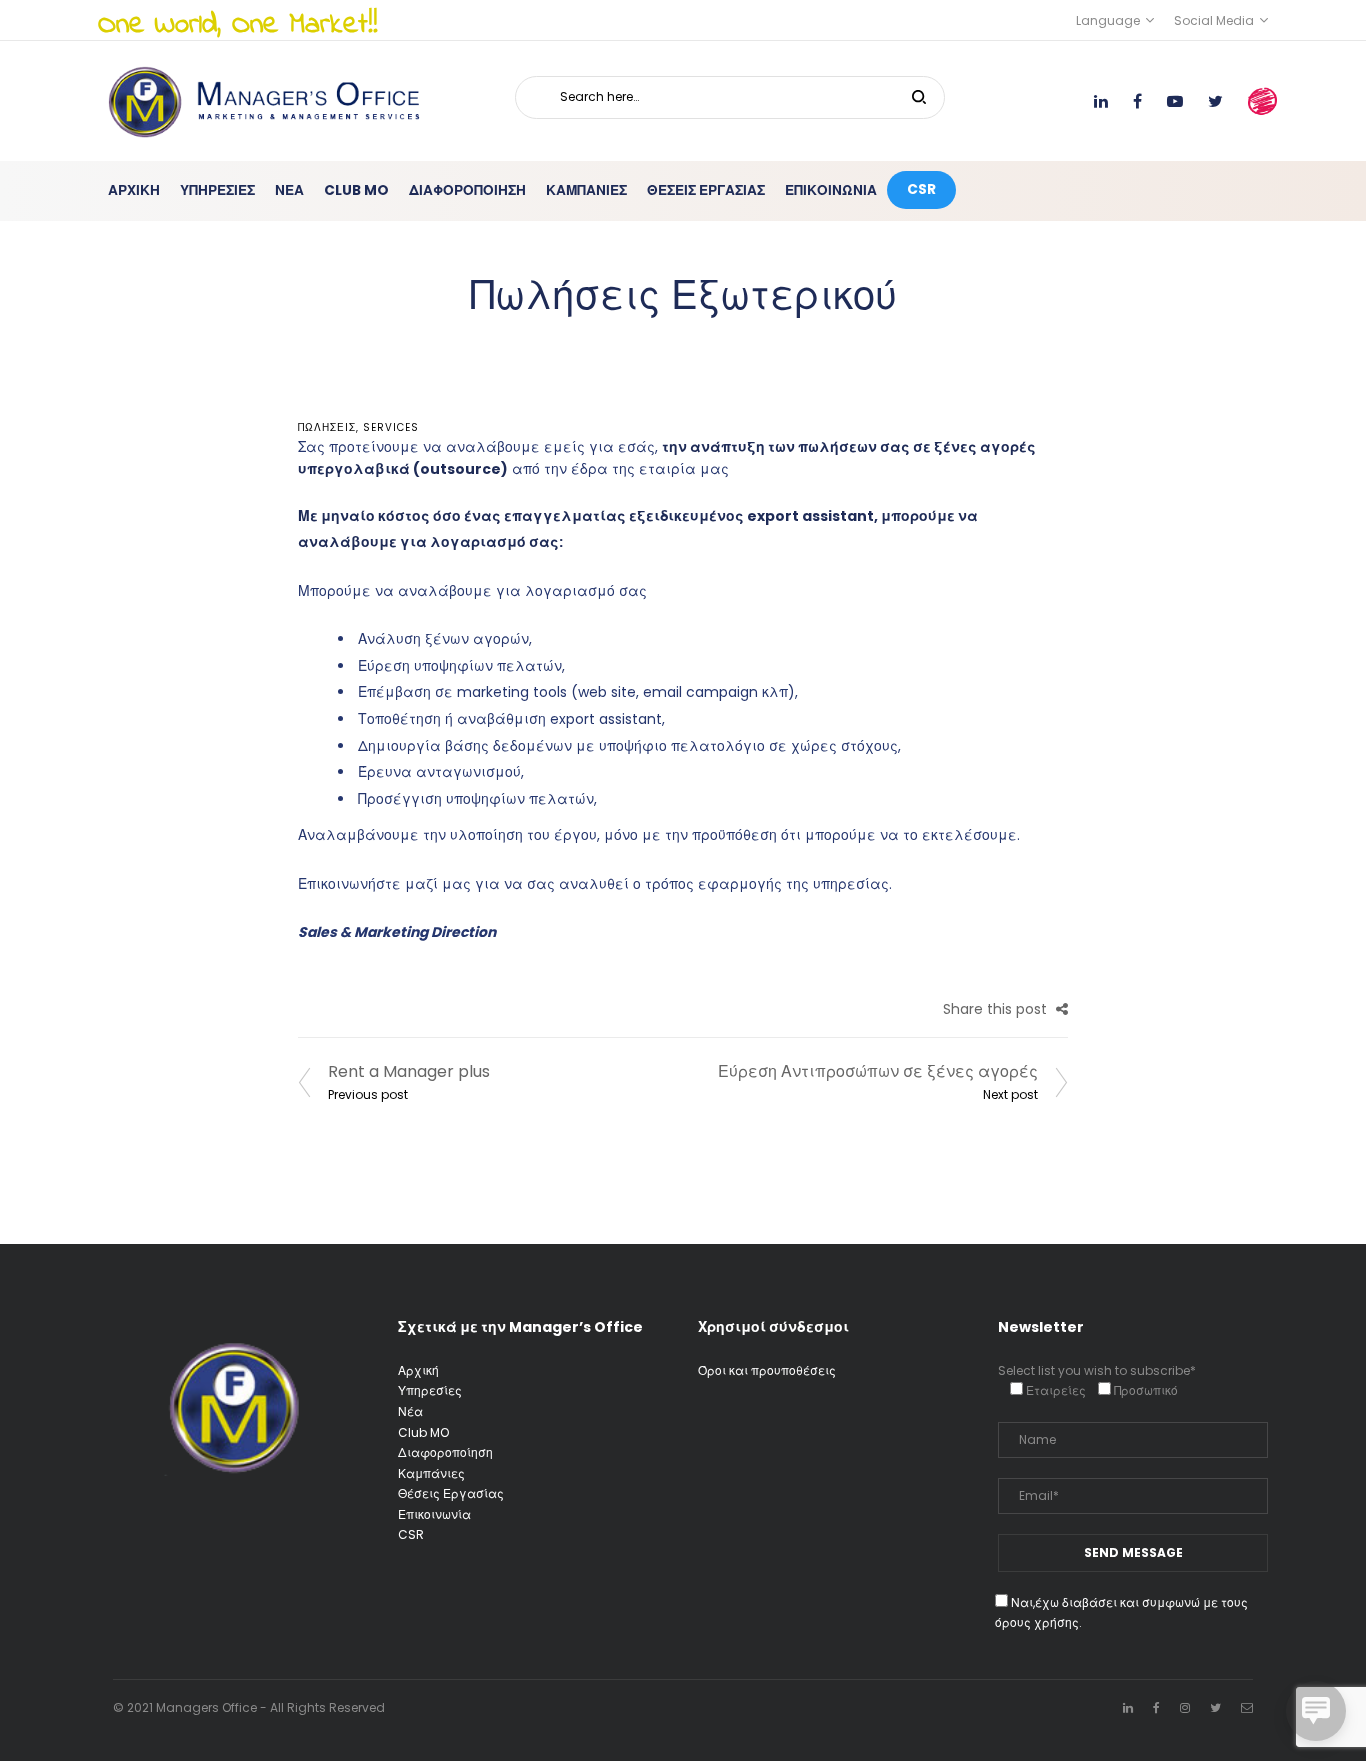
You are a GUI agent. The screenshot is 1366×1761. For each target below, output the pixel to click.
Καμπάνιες (431, 1473)
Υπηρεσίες (430, 1390)
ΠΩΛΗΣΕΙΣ (327, 427)
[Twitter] (1215, 1707)
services (391, 427)
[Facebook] (1156, 1707)
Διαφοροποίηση (445, 1452)
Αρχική (418, 1370)
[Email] (1247, 1707)
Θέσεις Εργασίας (451, 1493)
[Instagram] (1185, 1707)
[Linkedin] (1128, 1707)
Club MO (423, 1432)
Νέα (410, 1411)
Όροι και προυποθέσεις (767, 1370)
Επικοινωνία (434, 1514)
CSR (411, 1534)
